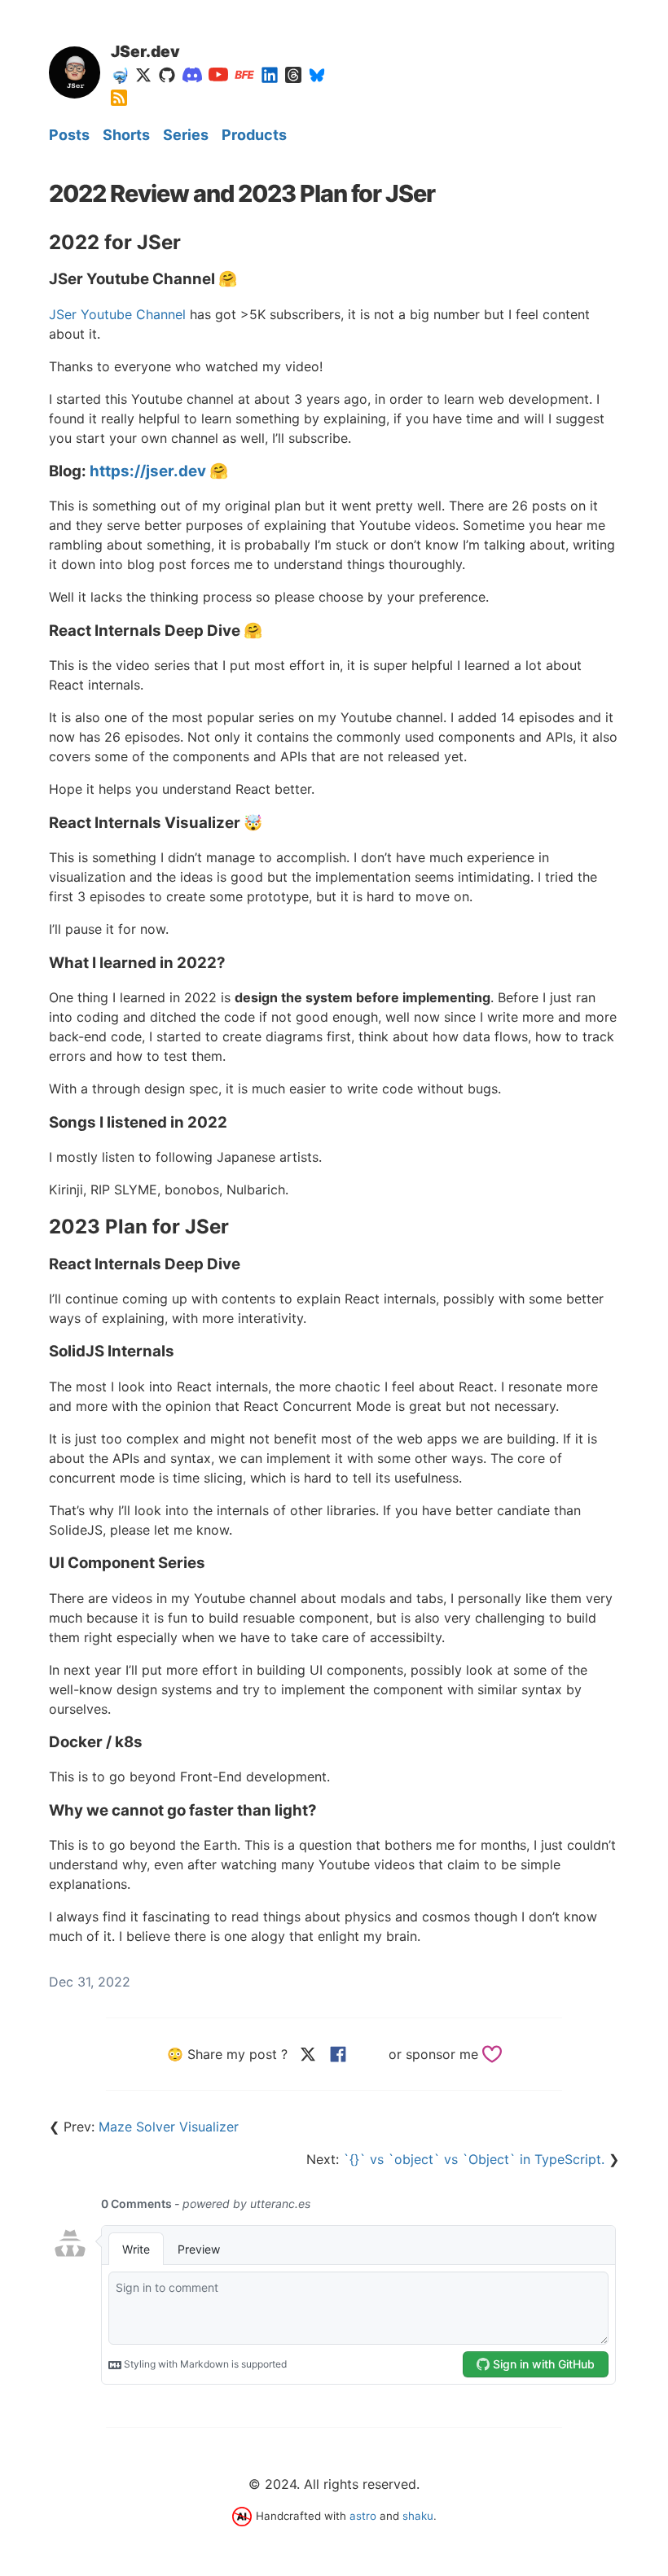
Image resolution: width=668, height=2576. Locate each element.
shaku (418, 2516)
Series (186, 135)
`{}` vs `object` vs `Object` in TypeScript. (474, 2159)
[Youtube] (218, 75)
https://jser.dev (148, 471)
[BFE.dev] (244, 75)
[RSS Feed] (119, 98)
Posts (69, 135)
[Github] (167, 75)
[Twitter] (143, 75)
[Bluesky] (317, 75)
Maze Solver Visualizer (169, 2127)
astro (363, 2516)
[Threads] (293, 75)
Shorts (126, 135)
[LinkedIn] (270, 75)
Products (254, 135)
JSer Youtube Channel (117, 314)
